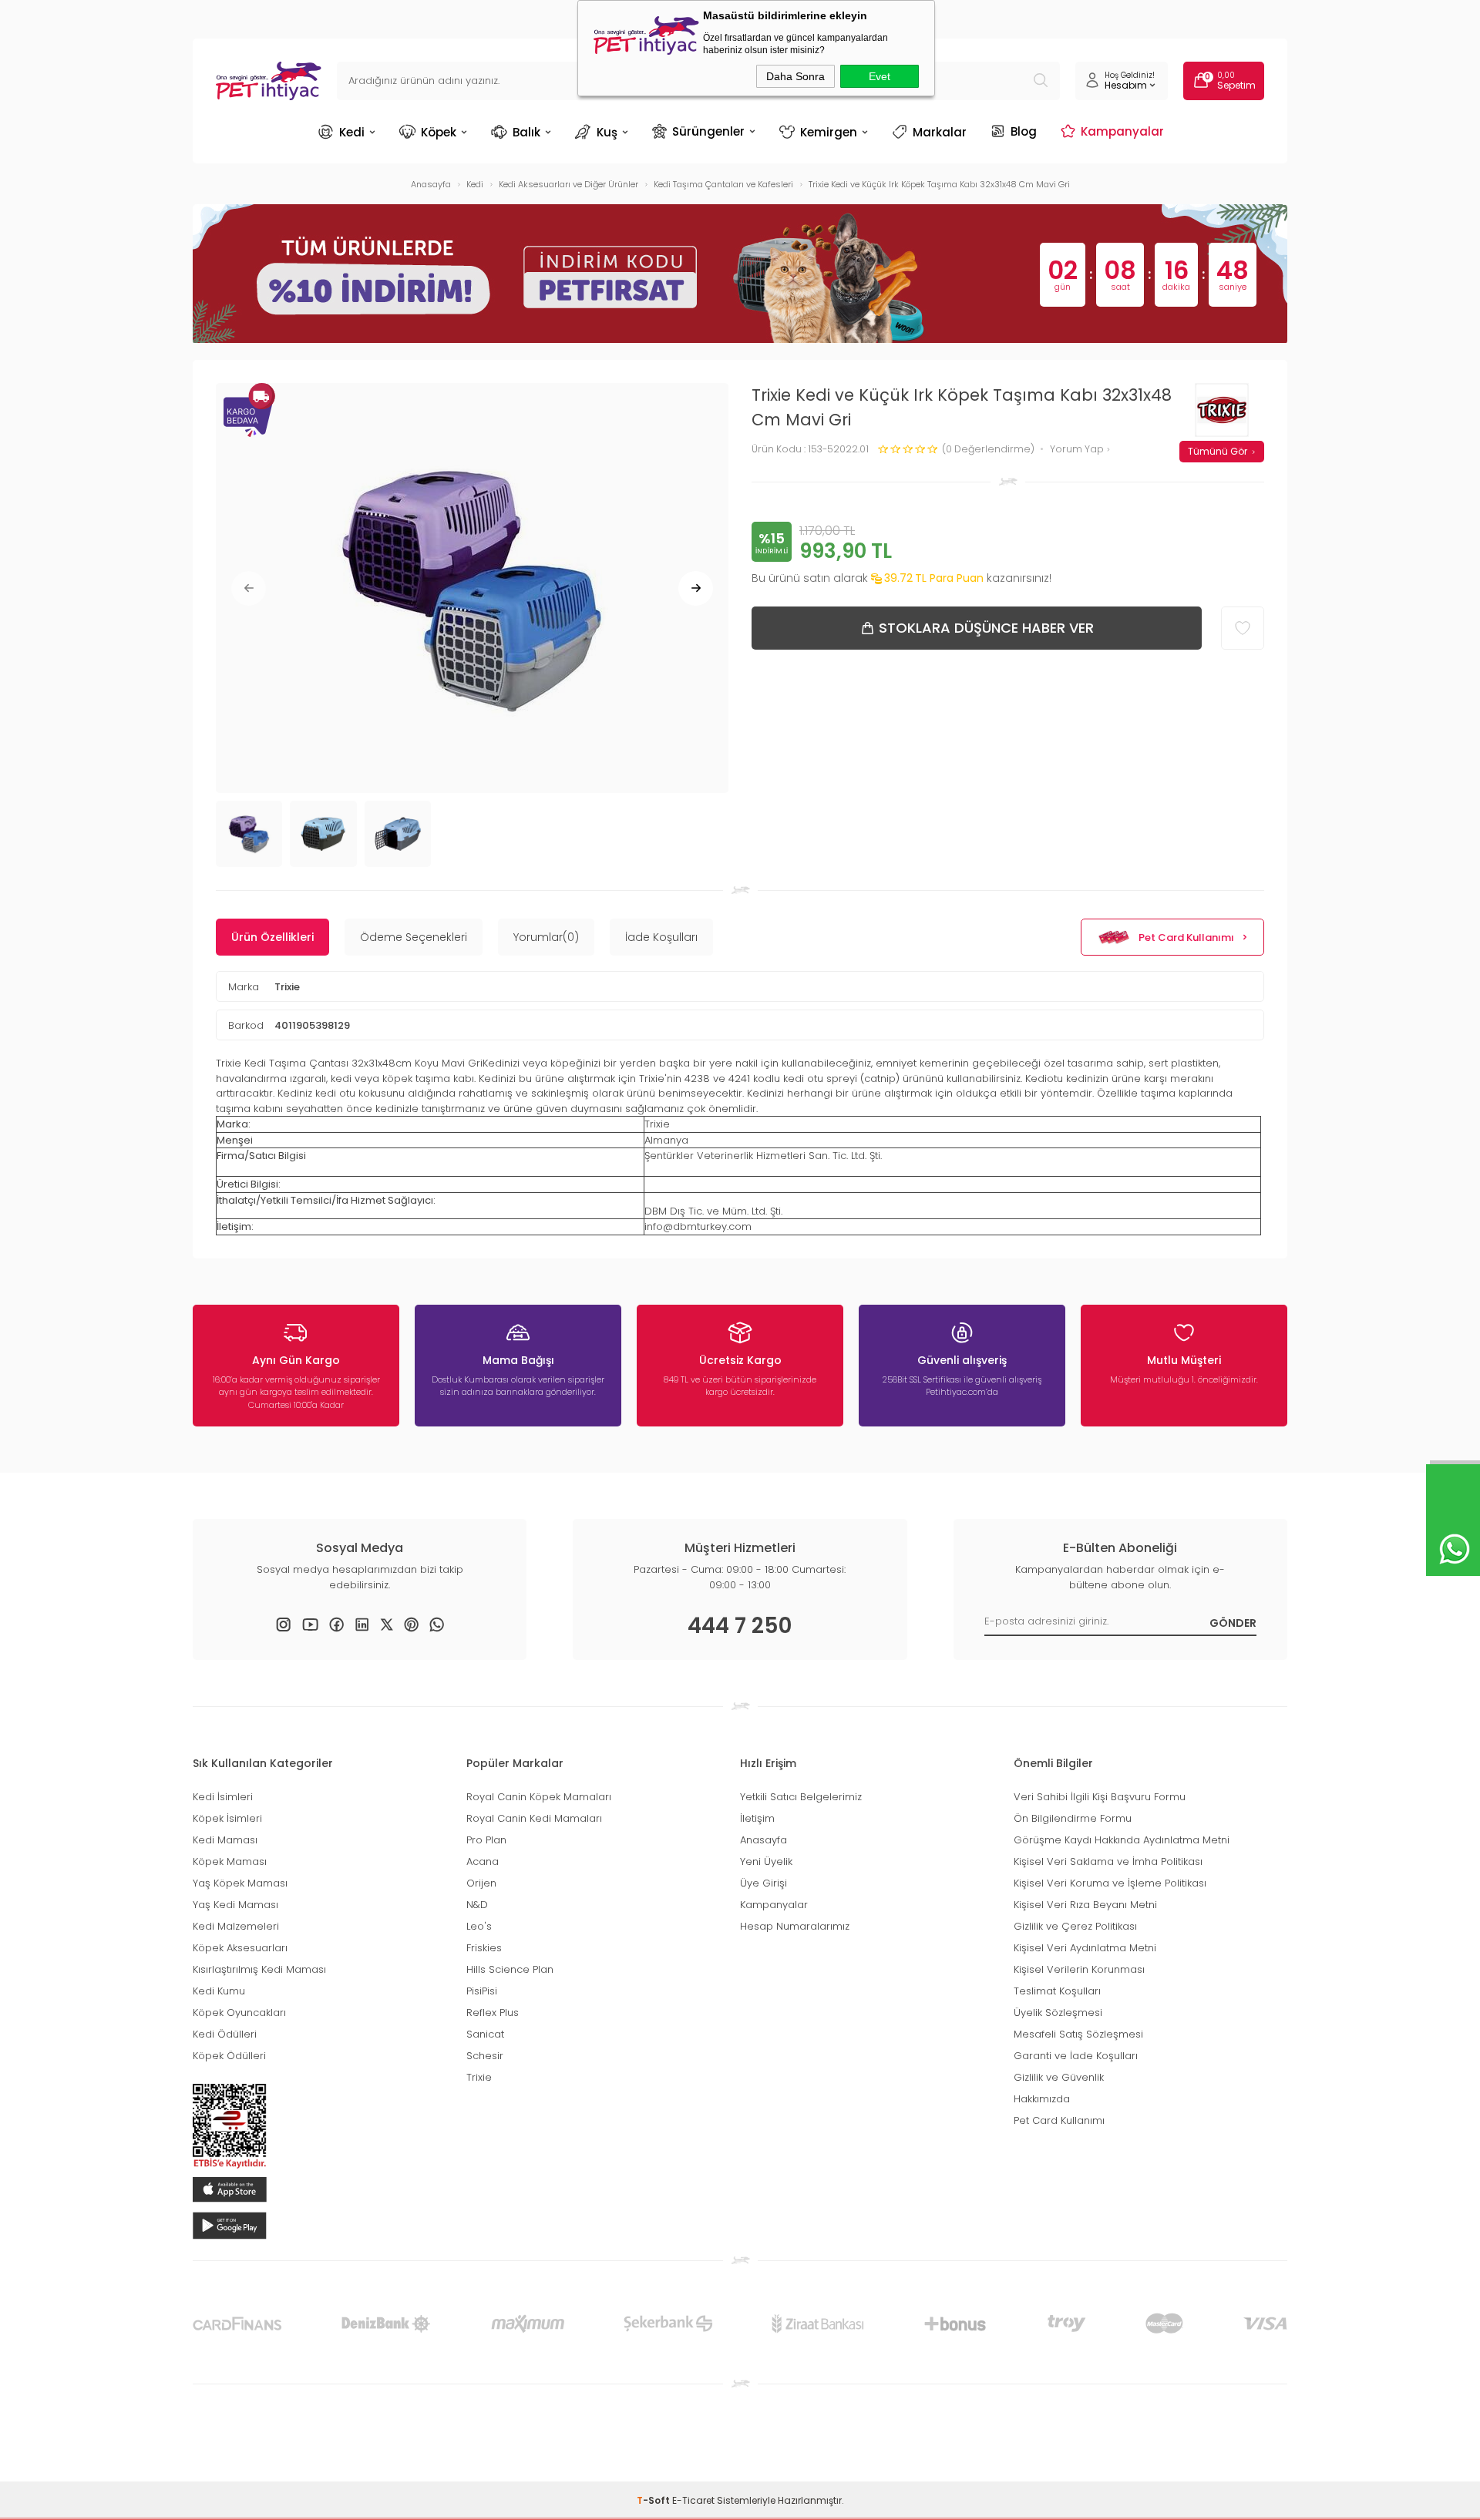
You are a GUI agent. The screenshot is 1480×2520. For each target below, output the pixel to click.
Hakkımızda (1042, 2099)
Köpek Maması (230, 1861)
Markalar (940, 132)
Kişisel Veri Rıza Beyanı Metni (1085, 1905)
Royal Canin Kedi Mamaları (534, 1818)
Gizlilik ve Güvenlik (1059, 2077)
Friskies (484, 1948)
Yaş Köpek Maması (240, 1883)
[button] (249, 588)
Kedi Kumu (219, 1991)
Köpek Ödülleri (229, 2056)
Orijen (481, 1883)
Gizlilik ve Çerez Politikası (1075, 1926)
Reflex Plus (493, 2013)
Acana (483, 1861)
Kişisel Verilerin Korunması (1079, 1969)
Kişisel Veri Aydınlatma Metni (1085, 1948)
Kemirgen (829, 132)
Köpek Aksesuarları (240, 1948)
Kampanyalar (1122, 131)
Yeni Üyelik (766, 1861)
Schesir (485, 2056)
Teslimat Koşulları (1057, 1991)
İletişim (757, 1818)
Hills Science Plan (510, 1969)
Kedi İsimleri (223, 1797)
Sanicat (485, 2034)
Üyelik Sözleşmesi (1058, 2013)
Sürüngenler (708, 131)
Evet (880, 76)
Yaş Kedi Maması (235, 1905)
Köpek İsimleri (227, 1818)
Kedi (352, 132)
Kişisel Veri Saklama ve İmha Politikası (1108, 1861)
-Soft (654, 2500)
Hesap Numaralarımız (795, 1926)
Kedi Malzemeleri (236, 1926)
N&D (477, 1905)
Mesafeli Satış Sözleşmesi (1078, 2034)
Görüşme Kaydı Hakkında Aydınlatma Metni (1122, 1840)
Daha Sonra (795, 76)
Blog (1024, 131)
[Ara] (1041, 81)
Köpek (439, 132)
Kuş (607, 132)
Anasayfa (764, 1840)
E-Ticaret (693, 2500)
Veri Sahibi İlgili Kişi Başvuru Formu (1100, 1797)
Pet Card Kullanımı (1186, 937)
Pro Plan (486, 1840)
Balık (526, 132)
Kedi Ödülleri (225, 2034)
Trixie (287, 987)
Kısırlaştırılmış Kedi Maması (259, 1969)
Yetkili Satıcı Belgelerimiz (801, 1797)
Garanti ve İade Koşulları (1076, 2056)
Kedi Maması (225, 1840)
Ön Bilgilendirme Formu (1073, 1818)
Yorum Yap (1078, 450)
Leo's (479, 1926)
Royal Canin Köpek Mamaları (539, 1797)
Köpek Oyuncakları (239, 2013)
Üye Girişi (764, 1883)
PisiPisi (482, 1991)
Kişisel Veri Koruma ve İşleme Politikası (1110, 1883)
